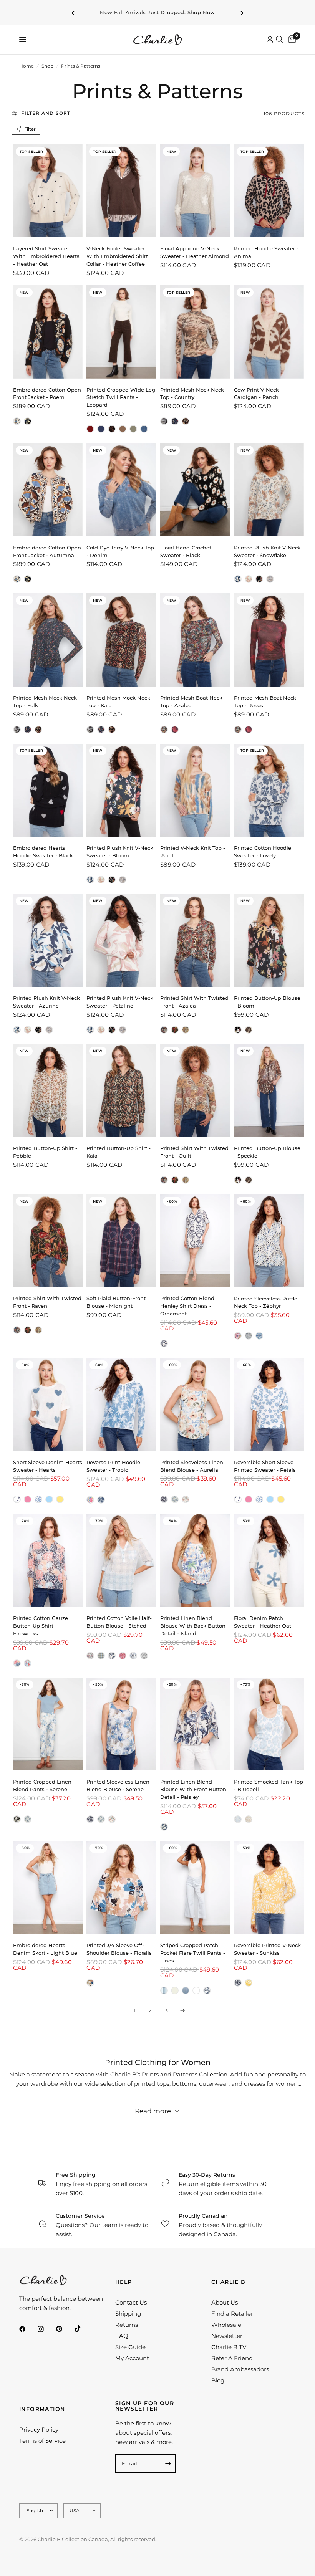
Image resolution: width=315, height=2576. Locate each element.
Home (27, 66)
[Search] (279, 40)
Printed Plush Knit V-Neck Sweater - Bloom (120, 852)
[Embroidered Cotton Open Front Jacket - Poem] (48, 332)
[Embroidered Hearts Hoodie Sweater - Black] (48, 790)
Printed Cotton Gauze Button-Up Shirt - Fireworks (41, 1626)
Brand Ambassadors (240, 2369)
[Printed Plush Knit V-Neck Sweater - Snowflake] (269, 490)
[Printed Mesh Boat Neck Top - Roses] (175, 730)
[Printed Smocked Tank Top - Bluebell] (269, 1724)
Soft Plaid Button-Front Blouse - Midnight (116, 1302)
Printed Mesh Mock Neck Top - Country (192, 394)
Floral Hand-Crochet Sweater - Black (186, 551)
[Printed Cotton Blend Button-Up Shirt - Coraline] (28, 1663)
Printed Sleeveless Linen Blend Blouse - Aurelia (192, 1466)
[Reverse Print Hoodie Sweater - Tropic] (121, 1404)
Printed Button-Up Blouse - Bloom (267, 1002)
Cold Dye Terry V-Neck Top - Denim (120, 551)
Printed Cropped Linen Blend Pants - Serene (42, 1785)
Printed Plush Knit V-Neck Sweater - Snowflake (267, 551)
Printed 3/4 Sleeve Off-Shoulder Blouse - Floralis (119, 1949)
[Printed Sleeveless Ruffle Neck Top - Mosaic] (259, 1336)
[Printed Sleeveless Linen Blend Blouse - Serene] (175, 1499)
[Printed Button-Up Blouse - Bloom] (269, 940)
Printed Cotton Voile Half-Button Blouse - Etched (119, 1622)
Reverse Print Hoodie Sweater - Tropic (113, 1466)
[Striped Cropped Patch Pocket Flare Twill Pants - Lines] (195, 1888)
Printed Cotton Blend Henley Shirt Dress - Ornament (187, 1306)
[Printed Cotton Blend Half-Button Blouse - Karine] (144, 1656)
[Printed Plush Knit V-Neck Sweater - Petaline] (249, 579)
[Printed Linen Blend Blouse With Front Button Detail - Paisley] (195, 1724)
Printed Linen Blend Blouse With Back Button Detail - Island (193, 1626)
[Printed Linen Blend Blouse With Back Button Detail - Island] (195, 1560)
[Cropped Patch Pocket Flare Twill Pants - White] (196, 1990)
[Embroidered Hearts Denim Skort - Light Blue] (48, 1888)
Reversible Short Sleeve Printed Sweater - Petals (265, 1466)
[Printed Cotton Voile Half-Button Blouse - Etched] (121, 1560)
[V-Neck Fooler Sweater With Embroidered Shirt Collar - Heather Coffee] (121, 191)
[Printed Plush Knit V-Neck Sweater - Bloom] (259, 579)
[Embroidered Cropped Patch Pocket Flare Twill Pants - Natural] (175, 1990)
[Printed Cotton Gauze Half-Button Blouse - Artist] (90, 1656)
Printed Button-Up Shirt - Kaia (119, 1152)
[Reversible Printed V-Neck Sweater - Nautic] (238, 1983)
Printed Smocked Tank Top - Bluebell (269, 1785)
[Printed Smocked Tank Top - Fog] (249, 1819)
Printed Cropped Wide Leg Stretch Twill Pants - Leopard (121, 397)
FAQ (122, 2336)
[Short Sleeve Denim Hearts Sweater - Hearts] (48, 1404)
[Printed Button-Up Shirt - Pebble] (48, 1090)
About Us (225, 2302)
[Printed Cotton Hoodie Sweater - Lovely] (269, 790)
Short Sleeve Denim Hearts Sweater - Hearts (48, 1466)
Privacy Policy (39, 2430)
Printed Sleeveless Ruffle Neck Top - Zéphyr (266, 1302)
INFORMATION (42, 2409)
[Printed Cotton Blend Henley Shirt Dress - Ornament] (195, 1241)
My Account (132, 2358)
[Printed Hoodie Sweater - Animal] (269, 191)
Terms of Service (42, 2441)
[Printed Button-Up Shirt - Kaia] (121, 1090)
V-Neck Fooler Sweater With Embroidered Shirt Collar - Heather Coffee (117, 256)
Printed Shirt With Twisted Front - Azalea (194, 1002)
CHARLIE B (229, 2282)
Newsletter (227, 2336)
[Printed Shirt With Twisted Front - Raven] (175, 1030)
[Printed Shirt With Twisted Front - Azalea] (195, 940)
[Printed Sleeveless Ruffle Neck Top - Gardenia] (238, 1336)
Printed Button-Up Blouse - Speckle (267, 1152)
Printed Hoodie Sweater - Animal (266, 252)
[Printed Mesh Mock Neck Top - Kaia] (186, 421)
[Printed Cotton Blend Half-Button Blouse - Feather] (133, 1656)
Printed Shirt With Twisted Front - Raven (47, 1302)
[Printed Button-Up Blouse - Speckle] (249, 1030)
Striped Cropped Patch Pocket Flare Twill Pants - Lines (193, 1953)
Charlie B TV (229, 2347)
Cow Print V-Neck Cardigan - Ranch (256, 394)
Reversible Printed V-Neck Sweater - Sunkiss (267, 1949)
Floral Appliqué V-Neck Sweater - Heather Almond (195, 252)
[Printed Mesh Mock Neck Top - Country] (195, 332)
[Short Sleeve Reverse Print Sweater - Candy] (28, 1499)
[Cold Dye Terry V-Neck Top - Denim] (121, 490)
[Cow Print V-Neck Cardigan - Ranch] (269, 332)
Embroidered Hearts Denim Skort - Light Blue (45, 1949)
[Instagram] (46, 2329)
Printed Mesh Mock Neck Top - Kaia (118, 701)
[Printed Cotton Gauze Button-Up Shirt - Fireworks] (48, 1560)
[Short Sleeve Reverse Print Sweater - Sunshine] (60, 1499)
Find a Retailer (232, 2314)
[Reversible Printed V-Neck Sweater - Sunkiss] (269, 1888)
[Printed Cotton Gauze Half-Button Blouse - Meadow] (112, 1656)
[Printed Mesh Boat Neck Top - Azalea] (195, 640)
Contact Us (131, 2302)
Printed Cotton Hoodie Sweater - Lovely (263, 852)
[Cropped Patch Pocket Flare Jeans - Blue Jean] (186, 1990)
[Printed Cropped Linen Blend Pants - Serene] (48, 1724)
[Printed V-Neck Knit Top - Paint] (195, 790)
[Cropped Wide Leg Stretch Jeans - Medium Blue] (144, 429)
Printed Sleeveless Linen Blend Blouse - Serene (118, 1785)
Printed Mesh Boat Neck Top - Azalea (191, 701)
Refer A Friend (232, 2358)
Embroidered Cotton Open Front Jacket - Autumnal (47, 551)
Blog (218, 2380)
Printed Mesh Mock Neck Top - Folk (45, 701)
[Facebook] (28, 2329)
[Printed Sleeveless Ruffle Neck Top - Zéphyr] (269, 1241)
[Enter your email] (168, 2463)
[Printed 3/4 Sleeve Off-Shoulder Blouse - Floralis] (121, 1888)
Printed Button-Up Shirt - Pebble (45, 1152)
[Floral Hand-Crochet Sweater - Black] (195, 490)
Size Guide (130, 2347)
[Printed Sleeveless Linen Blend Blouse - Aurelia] (195, 1404)
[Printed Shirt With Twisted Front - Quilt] (186, 1030)
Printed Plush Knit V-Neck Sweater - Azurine (46, 1002)
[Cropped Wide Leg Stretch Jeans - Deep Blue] (101, 429)
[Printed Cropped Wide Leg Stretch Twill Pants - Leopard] (121, 332)
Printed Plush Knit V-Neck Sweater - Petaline (120, 1002)
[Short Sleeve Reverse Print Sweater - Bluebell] (49, 1499)
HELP (124, 2282)
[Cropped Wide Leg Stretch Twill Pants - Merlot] (90, 429)
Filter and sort (46, 113)
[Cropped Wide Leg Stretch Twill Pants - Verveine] (133, 429)
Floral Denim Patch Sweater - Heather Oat (263, 1622)
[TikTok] (83, 2329)
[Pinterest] (65, 2329)
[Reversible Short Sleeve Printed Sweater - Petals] (38, 1499)
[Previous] (73, 13)
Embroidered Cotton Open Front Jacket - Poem (47, 394)
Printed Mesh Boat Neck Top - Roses (265, 701)
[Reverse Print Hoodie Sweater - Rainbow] (90, 1500)
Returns (127, 2325)
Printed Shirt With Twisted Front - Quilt (194, 1152)
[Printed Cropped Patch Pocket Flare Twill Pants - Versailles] (207, 1990)
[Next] (242, 13)
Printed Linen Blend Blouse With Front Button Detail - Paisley (193, 1789)
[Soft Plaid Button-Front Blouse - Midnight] (121, 1241)
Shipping (128, 2314)
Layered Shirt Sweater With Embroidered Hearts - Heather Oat (46, 256)
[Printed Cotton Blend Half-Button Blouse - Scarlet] (123, 1656)
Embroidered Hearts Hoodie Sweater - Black (43, 852)
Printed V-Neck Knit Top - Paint (193, 852)
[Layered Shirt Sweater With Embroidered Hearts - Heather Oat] (48, 191)
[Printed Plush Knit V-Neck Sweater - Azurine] (238, 579)
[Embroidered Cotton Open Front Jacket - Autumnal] (17, 421)
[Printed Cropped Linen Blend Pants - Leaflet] (17, 1819)
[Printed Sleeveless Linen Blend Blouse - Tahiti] (164, 1499)
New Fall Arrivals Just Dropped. (157, 12)
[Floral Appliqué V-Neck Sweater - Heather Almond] (195, 191)
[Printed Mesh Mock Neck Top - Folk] (175, 421)
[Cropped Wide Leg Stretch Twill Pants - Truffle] (123, 429)
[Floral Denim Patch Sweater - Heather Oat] (269, 1560)
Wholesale (226, 2325)
